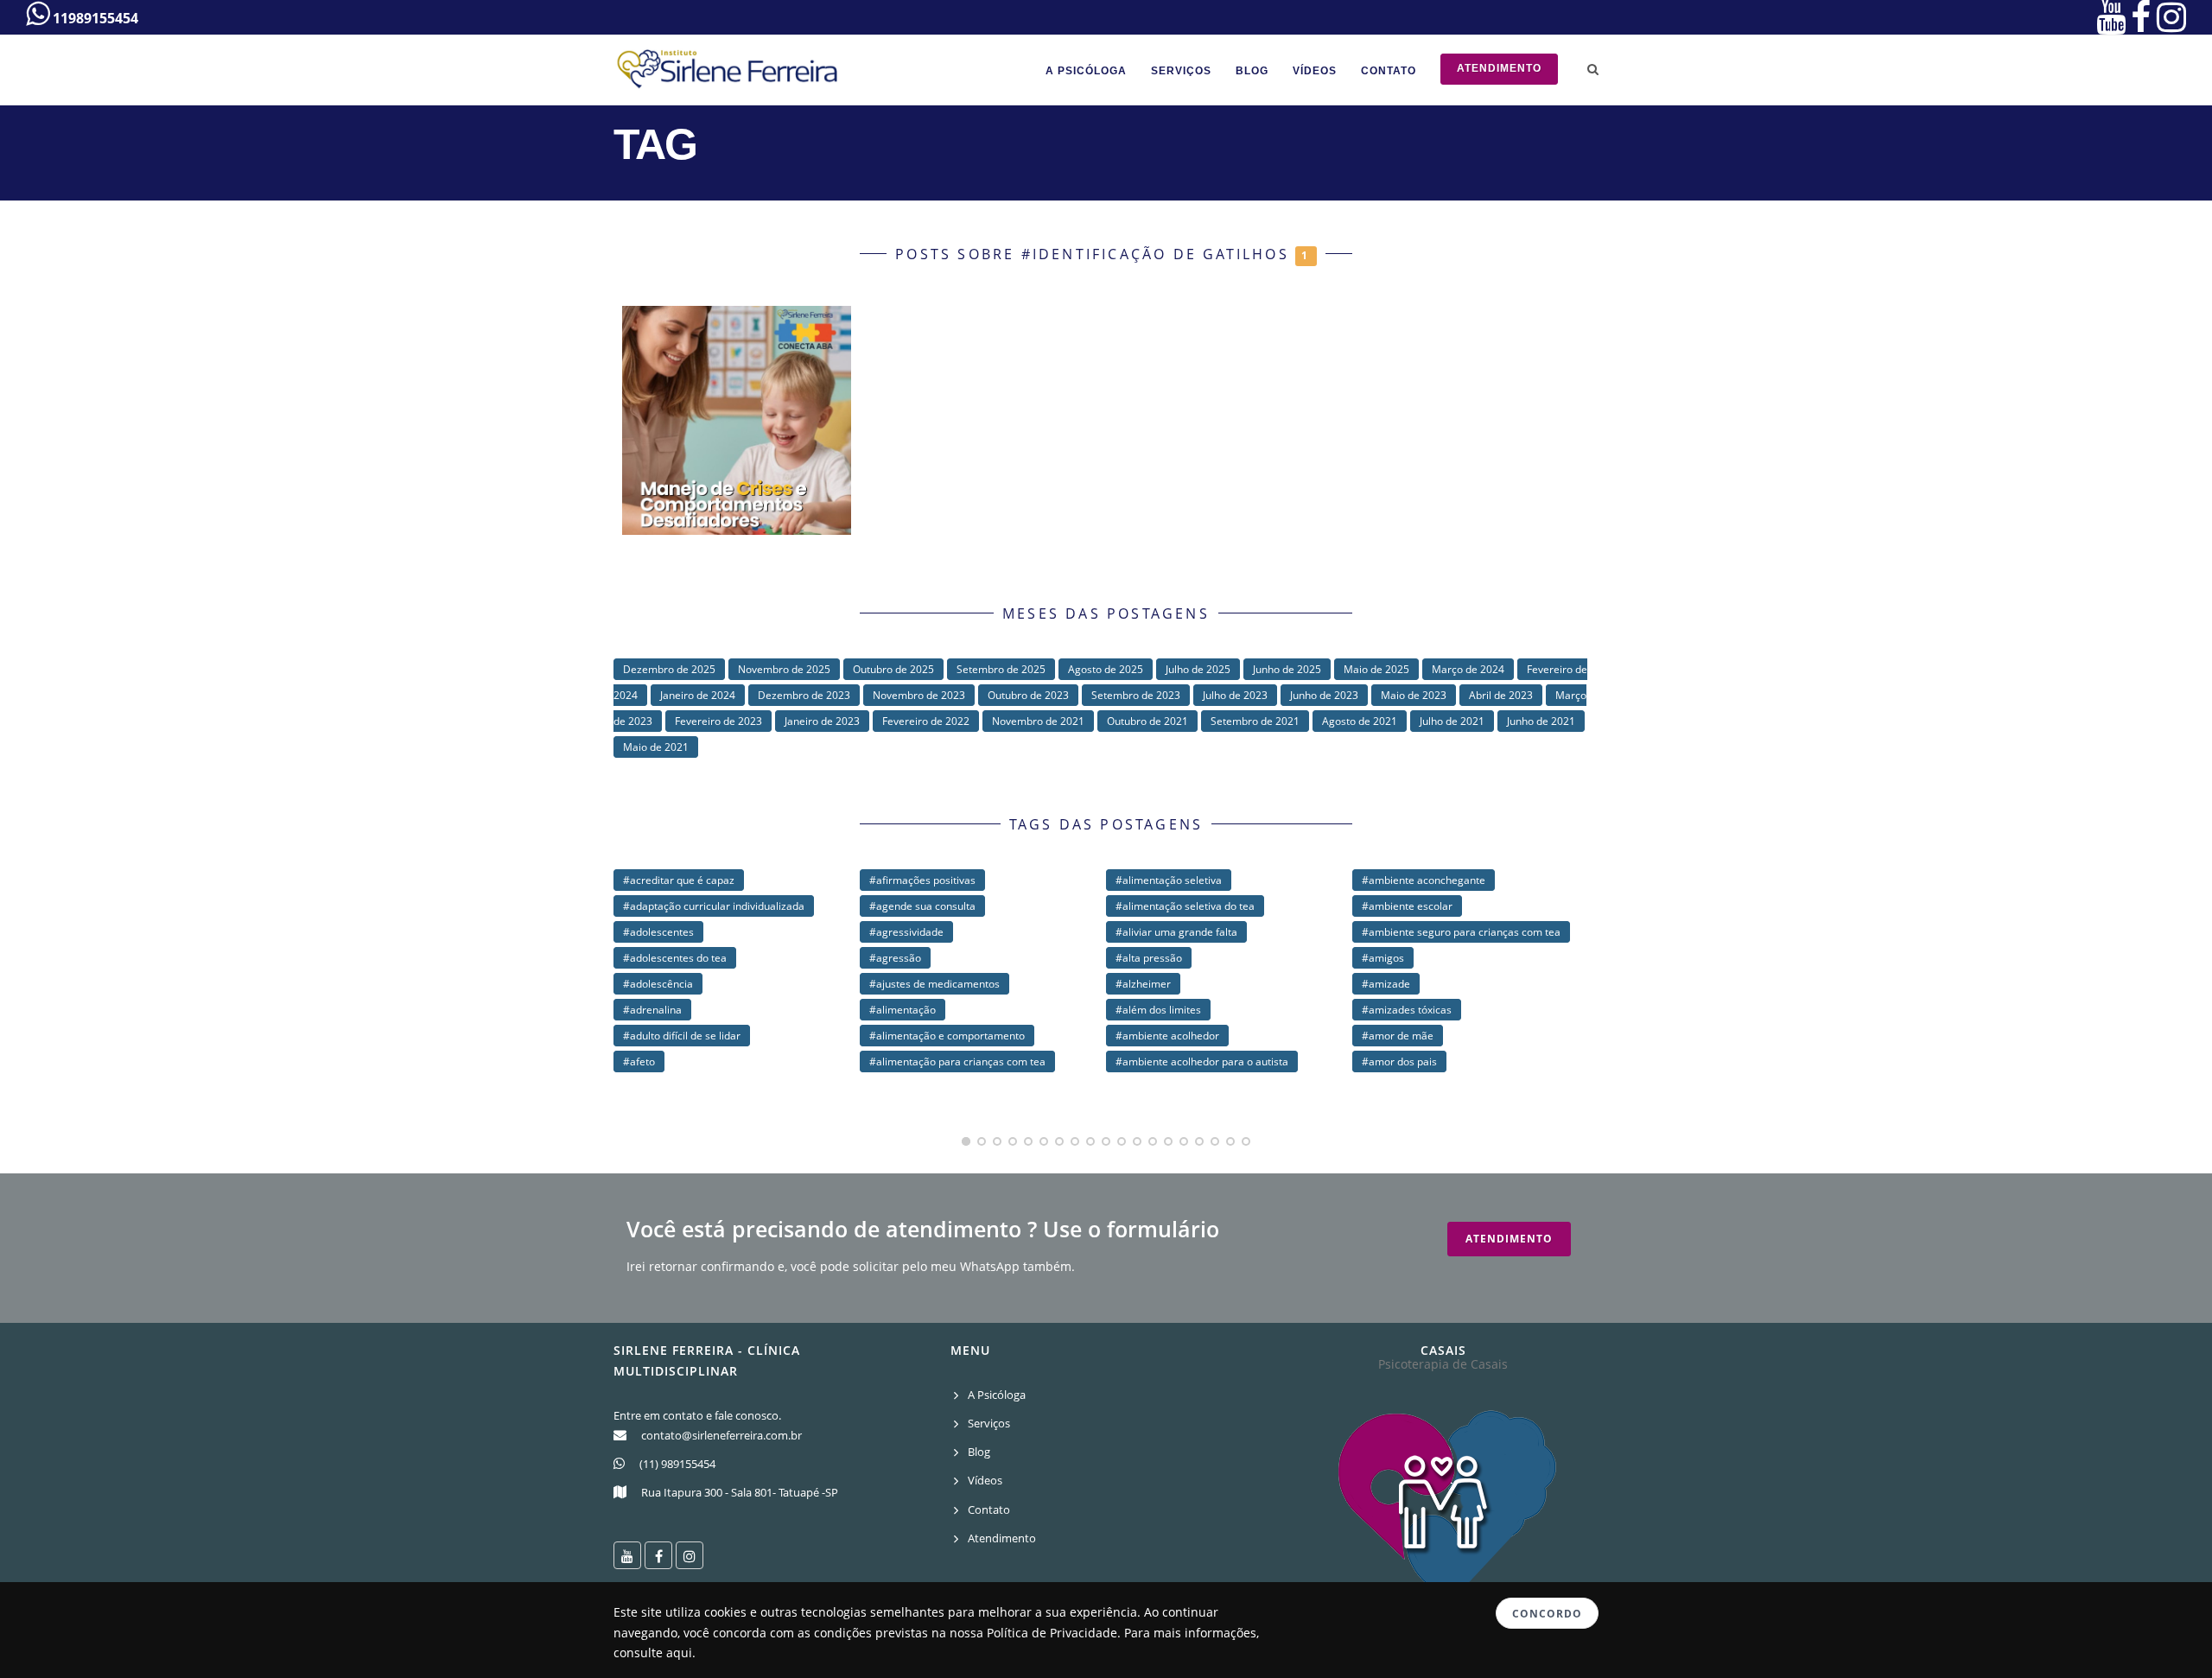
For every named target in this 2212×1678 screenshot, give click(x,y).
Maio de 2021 (656, 747)
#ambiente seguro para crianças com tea (1461, 932)
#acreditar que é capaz (679, 880)
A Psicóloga (1086, 71)
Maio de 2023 (1414, 695)
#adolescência (658, 984)
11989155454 (94, 18)
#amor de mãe (1398, 1036)
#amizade (1386, 984)
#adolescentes (658, 932)
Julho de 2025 (1198, 669)
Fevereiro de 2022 (926, 721)
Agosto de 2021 (1360, 721)
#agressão (895, 958)
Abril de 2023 (1501, 695)
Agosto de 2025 (1106, 669)
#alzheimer (1143, 984)
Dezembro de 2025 (669, 669)
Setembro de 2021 (1255, 721)
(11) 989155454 (677, 1464)
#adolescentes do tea (675, 958)
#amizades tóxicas (1407, 1010)
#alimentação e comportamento (947, 1036)
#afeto (639, 1061)
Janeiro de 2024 (698, 695)
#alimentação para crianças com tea (957, 1061)
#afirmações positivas (922, 880)
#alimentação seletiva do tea (1185, 906)
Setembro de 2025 (1001, 669)
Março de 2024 (1468, 669)
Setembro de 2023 (1136, 695)
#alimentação (903, 1010)
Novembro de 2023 (919, 695)
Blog (1252, 71)
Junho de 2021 (1541, 721)
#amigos (1383, 958)
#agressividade (906, 932)
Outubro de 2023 (1028, 695)
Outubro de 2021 (1147, 721)
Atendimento (1499, 68)
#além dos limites (1158, 1010)
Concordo (1547, 1614)
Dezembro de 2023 (804, 695)
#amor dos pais (1399, 1061)
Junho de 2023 (1324, 695)
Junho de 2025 (1287, 669)
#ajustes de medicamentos (934, 984)
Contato (1389, 71)
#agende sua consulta (922, 906)
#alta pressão (1149, 958)
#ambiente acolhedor (1167, 1036)
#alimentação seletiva (1169, 880)
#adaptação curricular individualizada (714, 906)
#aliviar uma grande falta (1176, 932)
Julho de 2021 (1452, 721)
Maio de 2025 (1376, 669)
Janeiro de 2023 (822, 721)
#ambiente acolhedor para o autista (1202, 1061)
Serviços (1181, 71)
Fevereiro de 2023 (718, 721)
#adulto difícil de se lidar (682, 1036)
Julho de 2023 (1235, 695)
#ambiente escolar (1407, 906)
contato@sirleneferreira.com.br (721, 1435)
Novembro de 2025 (784, 669)
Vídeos (1315, 71)
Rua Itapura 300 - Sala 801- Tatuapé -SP (740, 1492)
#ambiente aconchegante (1424, 880)
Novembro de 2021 (1038, 721)
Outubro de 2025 (893, 669)
